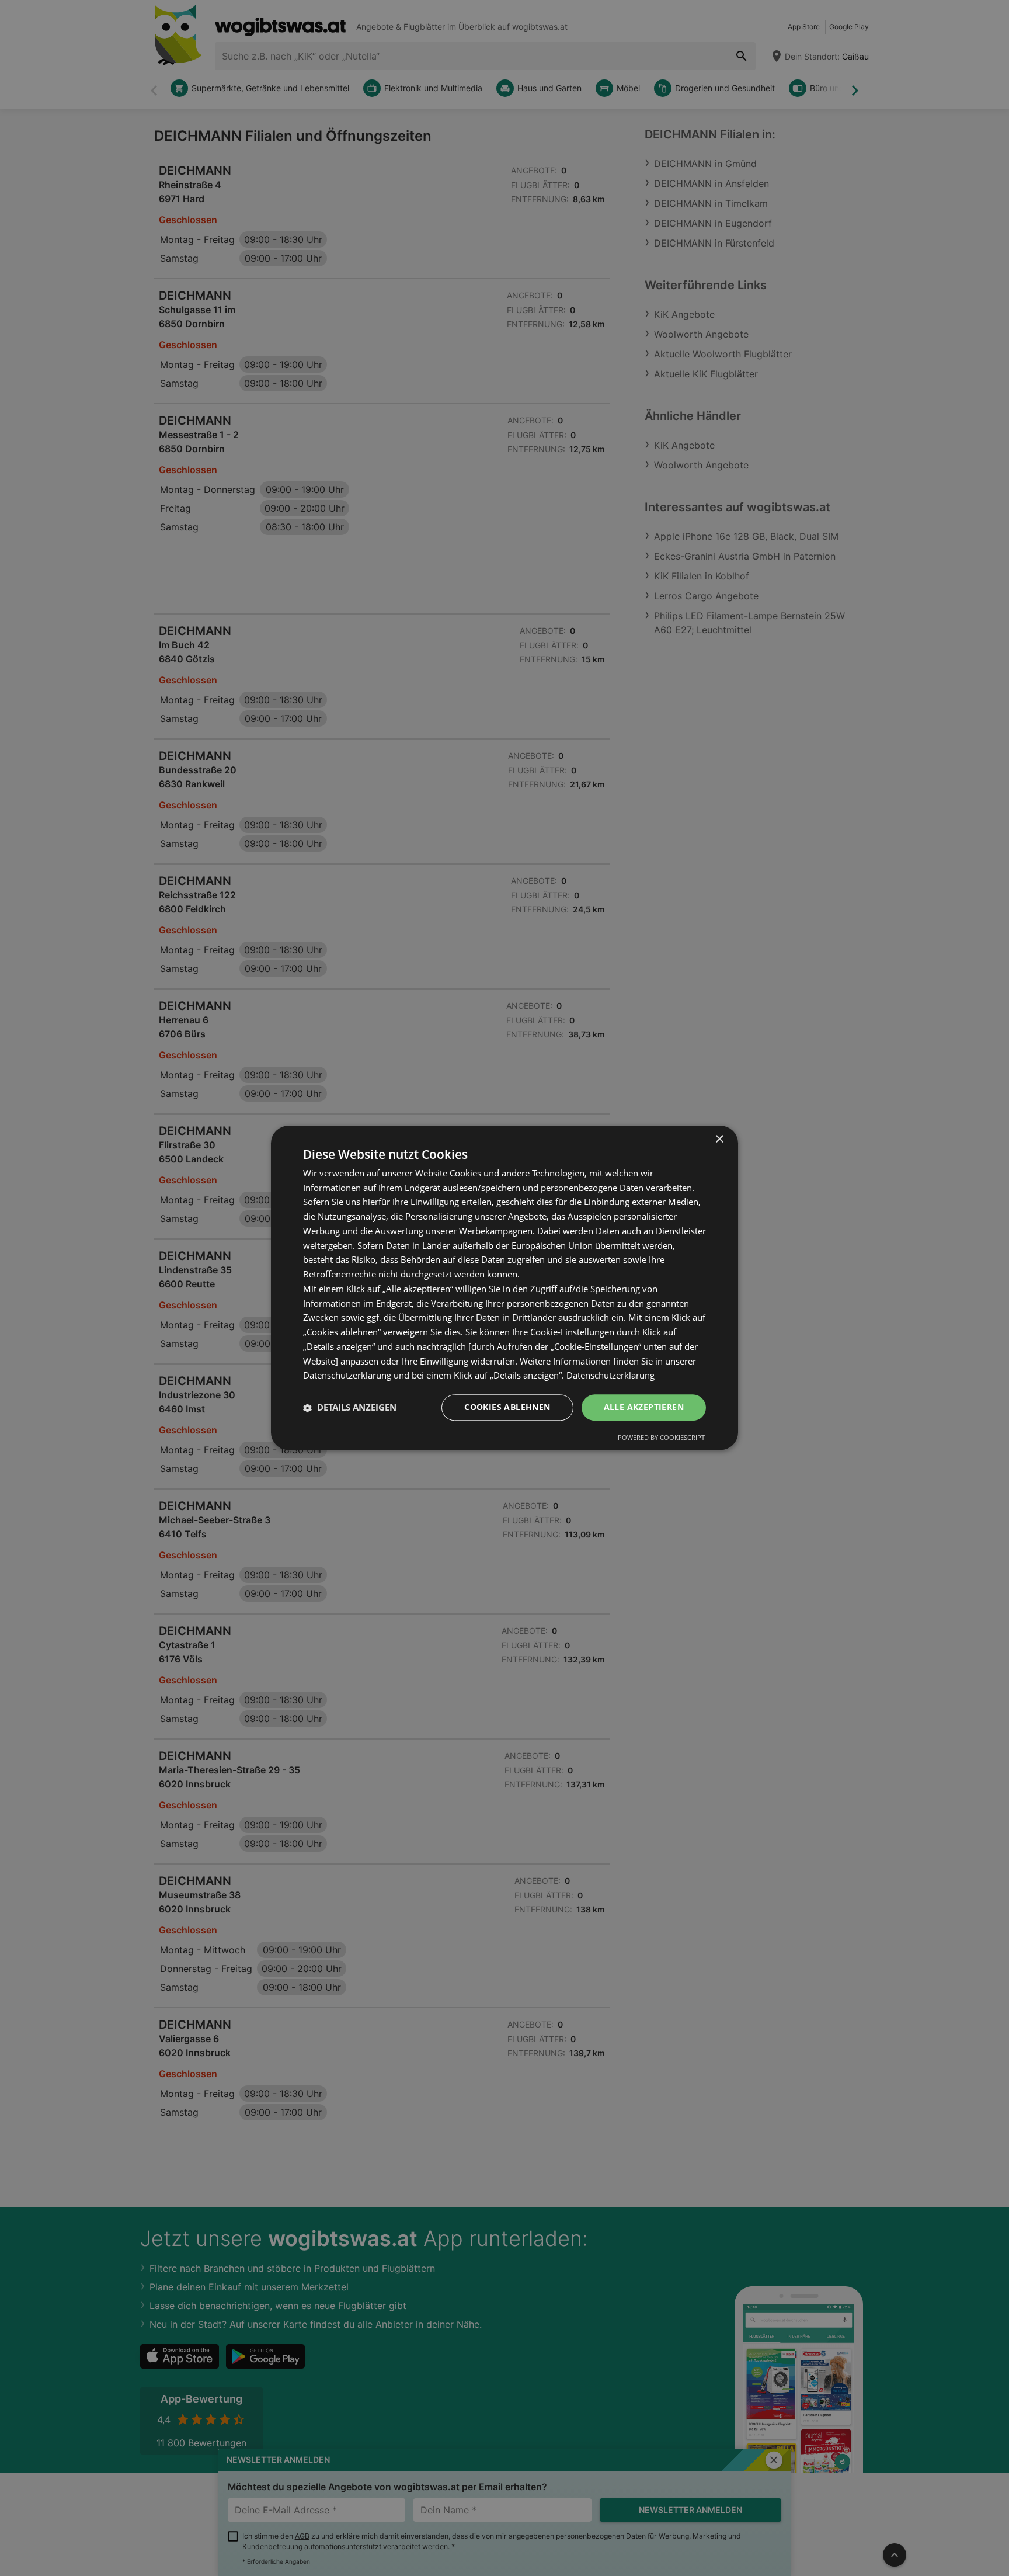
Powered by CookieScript (661, 1438)
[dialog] (505, 1288)
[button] (350, 1408)
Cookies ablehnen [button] (507, 1407)
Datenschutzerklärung (610, 1376)
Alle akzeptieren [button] (644, 1407)
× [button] (719, 1139)
